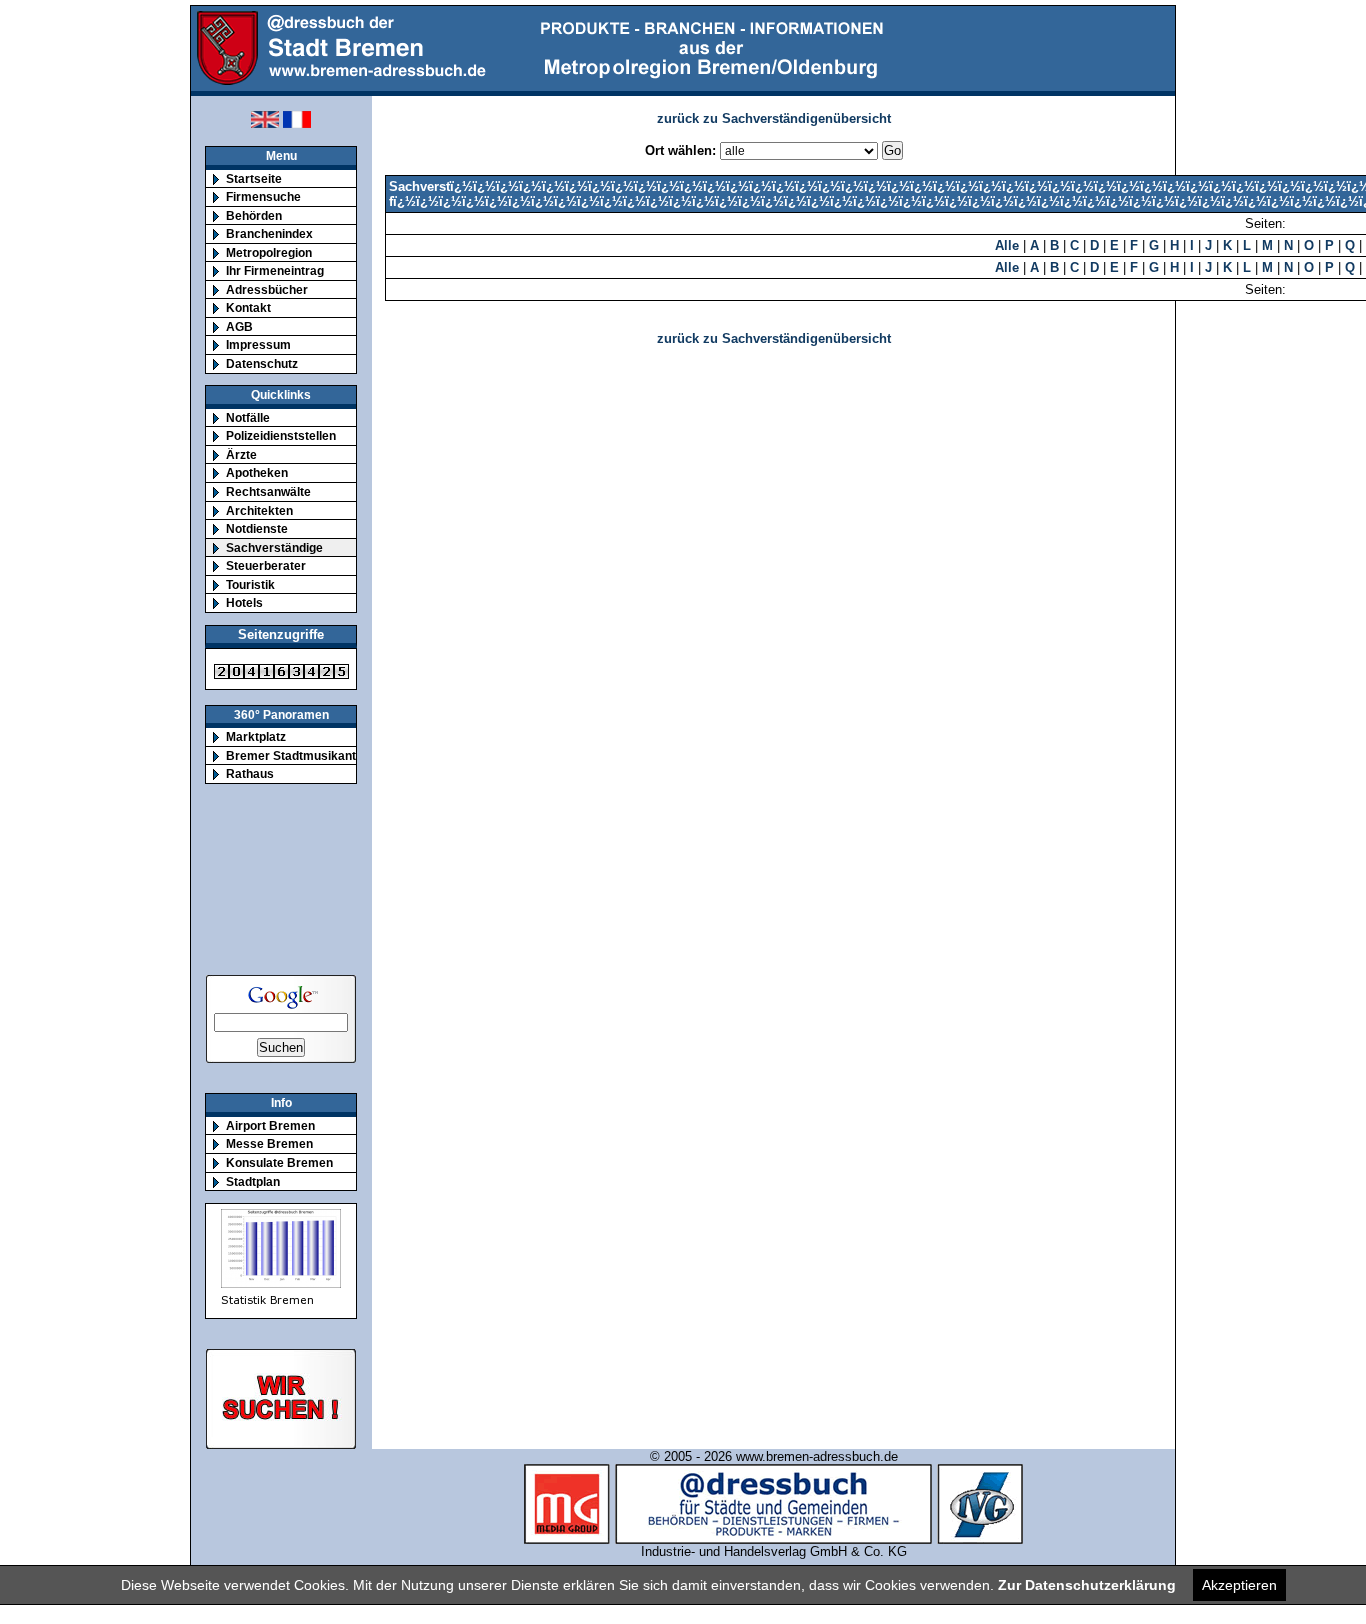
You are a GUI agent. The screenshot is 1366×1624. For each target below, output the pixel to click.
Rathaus (250, 773)
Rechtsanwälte (268, 491)
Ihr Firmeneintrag (275, 270)
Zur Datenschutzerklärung (1087, 1585)
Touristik (250, 584)
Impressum (258, 344)
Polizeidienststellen (281, 435)
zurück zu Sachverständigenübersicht (774, 118)
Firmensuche (263, 196)
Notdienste (257, 528)
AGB (239, 326)
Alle (1007, 245)
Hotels (244, 602)
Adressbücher (267, 289)
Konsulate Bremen (279, 1162)
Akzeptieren (1239, 1585)
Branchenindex (269, 233)
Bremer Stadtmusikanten (298, 755)
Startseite (254, 178)
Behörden (254, 215)
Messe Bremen (269, 1143)
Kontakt (248, 307)
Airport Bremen (270, 1125)
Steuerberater (266, 565)
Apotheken (257, 472)
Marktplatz (256, 736)
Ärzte (241, 454)
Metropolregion (269, 252)
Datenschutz (262, 363)
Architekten (259, 510)
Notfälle (248, 417)
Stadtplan (253, 1181)
